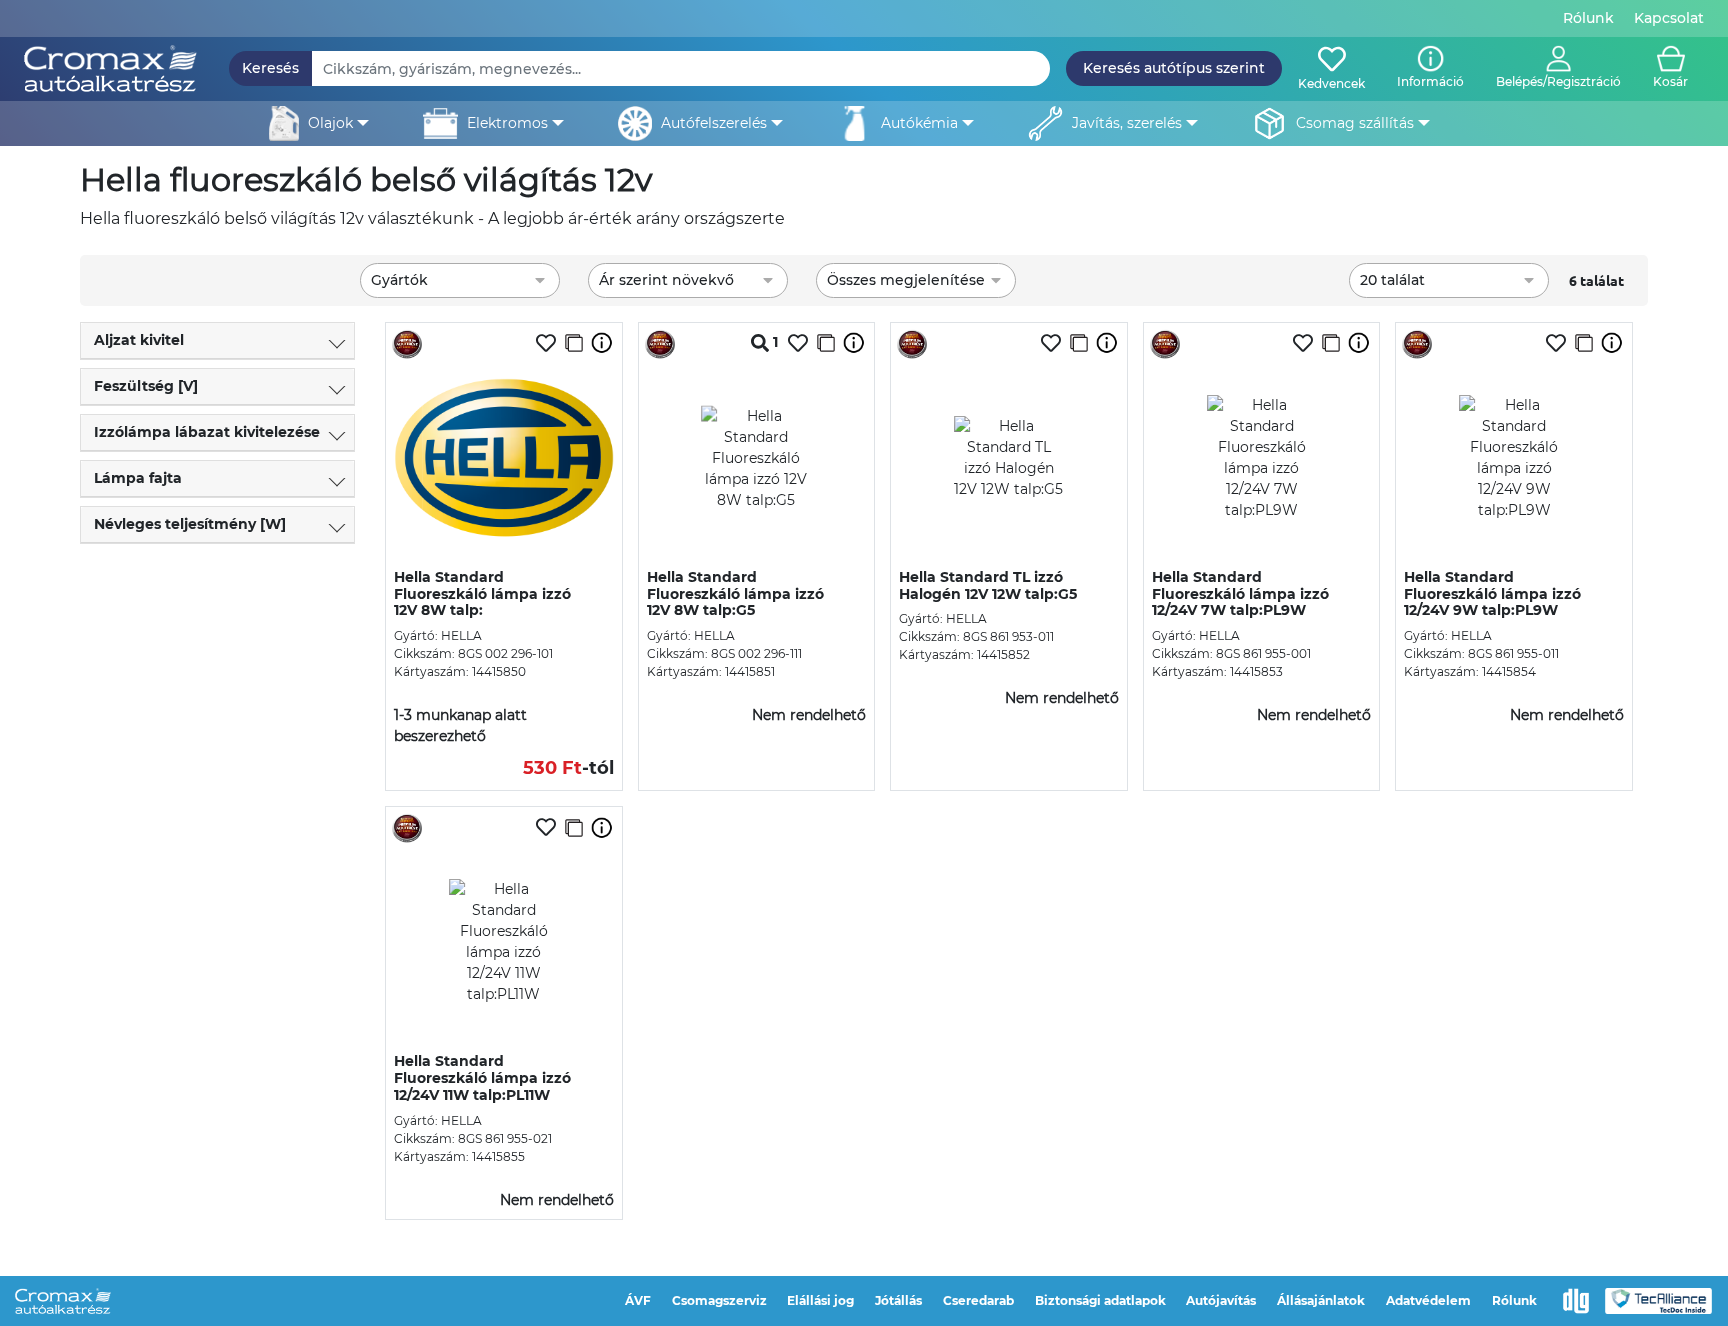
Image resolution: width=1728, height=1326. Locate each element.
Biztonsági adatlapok (1100, 1300)
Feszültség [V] (146, 386)
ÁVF (638, 1300)
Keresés (270, 68)
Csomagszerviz (719, 1300)
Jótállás (898, 1300)
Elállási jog (820, 1300)
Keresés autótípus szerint (1174, 68)
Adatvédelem (1428, 1300)
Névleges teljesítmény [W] (190, 524)
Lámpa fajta (138, 478)
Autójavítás (1221, 1300)
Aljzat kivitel (139, 340)
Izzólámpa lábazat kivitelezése (207, 432)
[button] (1558, 69)
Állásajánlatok (1321, 1300)
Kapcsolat (1669, 18)
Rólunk (1588, 18)
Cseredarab (978, 1300)
